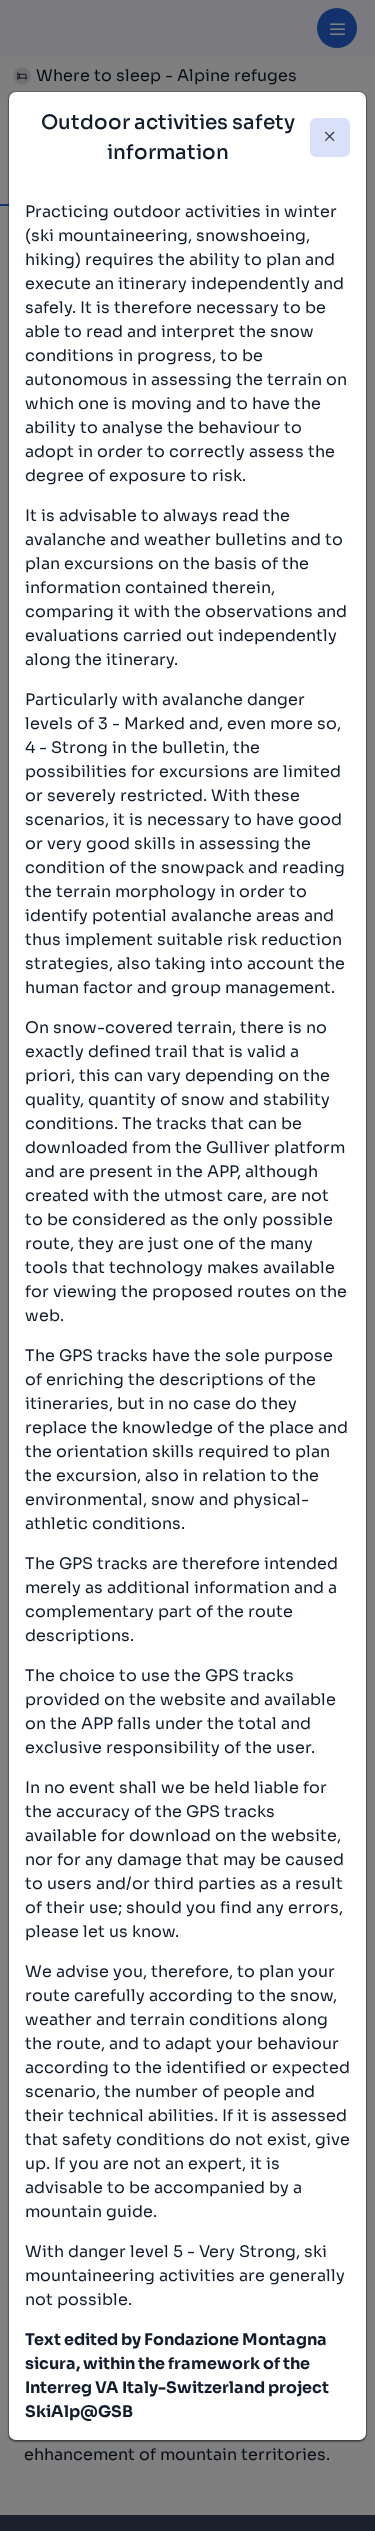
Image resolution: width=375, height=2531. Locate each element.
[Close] (330, 137)
